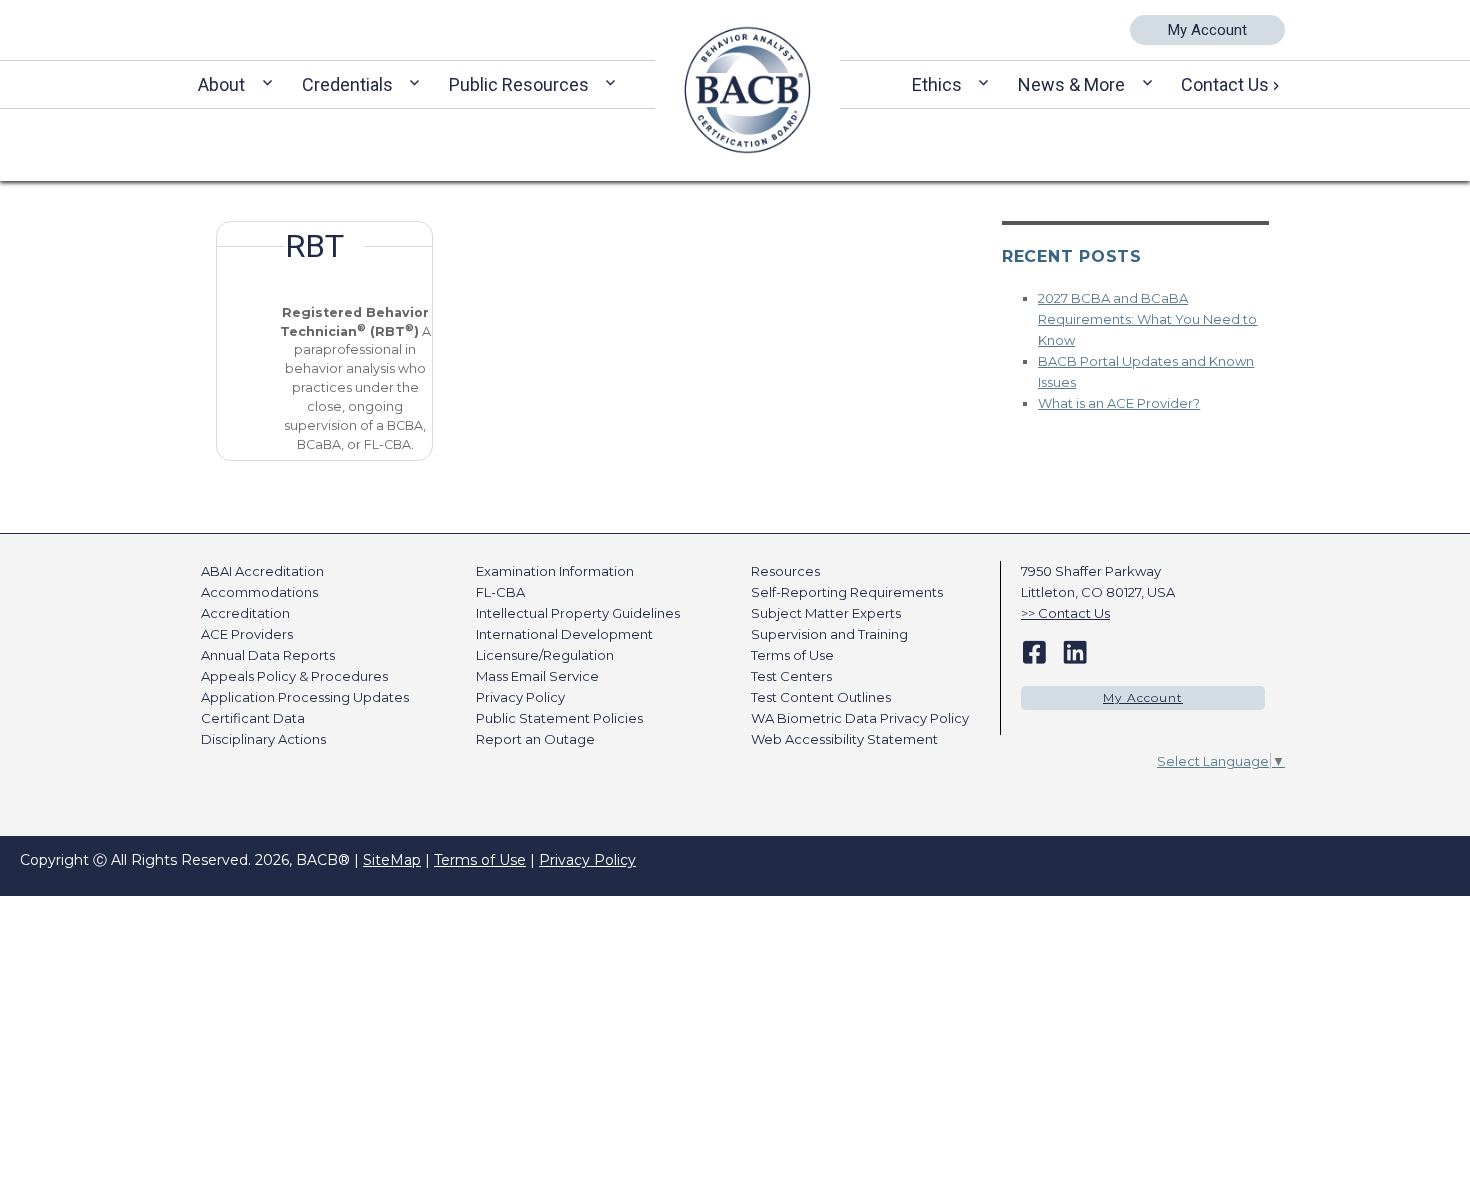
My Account (1207, 30)
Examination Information (555, 571)
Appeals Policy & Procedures (294, 676)
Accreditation (245, 613)
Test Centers (791, 676)
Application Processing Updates (305, 697)
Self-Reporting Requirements (847, 592)
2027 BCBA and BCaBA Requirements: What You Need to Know (1147, 319)
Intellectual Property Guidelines (578, 613)
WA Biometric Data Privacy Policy (860, 718)
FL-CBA (500, 592)
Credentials (347, 84)
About (221, 84)
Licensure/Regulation (545, 655)
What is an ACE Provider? (1119, 403)
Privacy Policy (520, 697)
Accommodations (259, 592)
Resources (785, 571)
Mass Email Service (537, 676)
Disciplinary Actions (263, 739)
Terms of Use (792, 655)
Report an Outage (535, 739)
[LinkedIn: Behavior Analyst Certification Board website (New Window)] (1075, 651)
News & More (1071, 84)
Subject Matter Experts (826, 613)
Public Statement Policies (559, 718)
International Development (564, 634)
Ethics (937, 84)
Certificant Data (253, 718)
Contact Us (1225, 84)
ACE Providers (247, 634)
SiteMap (392, 860)
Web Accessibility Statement (844, 739)
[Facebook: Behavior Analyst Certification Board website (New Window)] (1034, 651)
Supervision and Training (829, 634)
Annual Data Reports (268, 655)
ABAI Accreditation (262, 571)
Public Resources (519, 84)
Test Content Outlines (821, 697)
